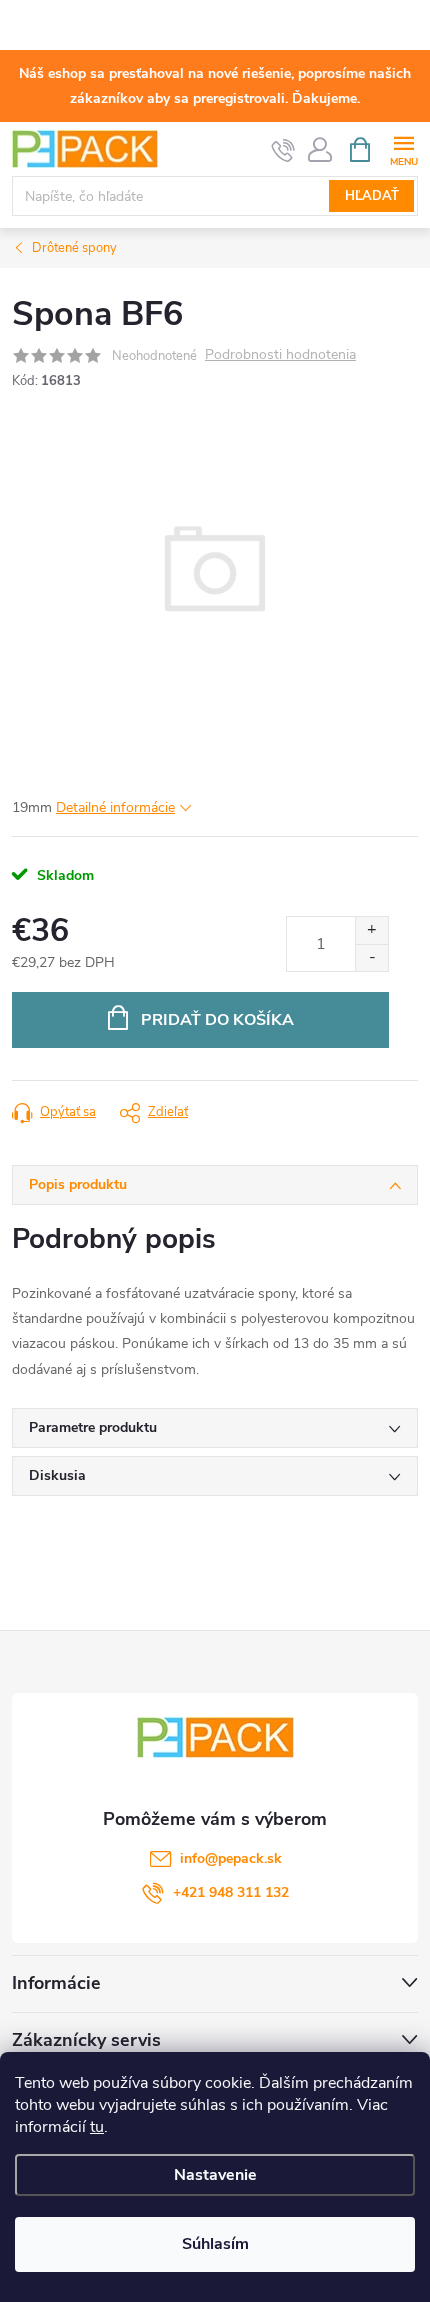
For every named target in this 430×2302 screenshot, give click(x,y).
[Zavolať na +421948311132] (283, 150)
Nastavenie (215, 2175)
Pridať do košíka (217, 1020)
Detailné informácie (115, 807)
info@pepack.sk (231, 1858)
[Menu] (403, 148)
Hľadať (372, 196)
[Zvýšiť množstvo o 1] (371, 930)
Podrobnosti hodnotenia (280, 355)
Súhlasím (215, 2244)
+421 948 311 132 (231, 1892)
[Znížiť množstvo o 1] (371, 957)
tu (97, 2127)
